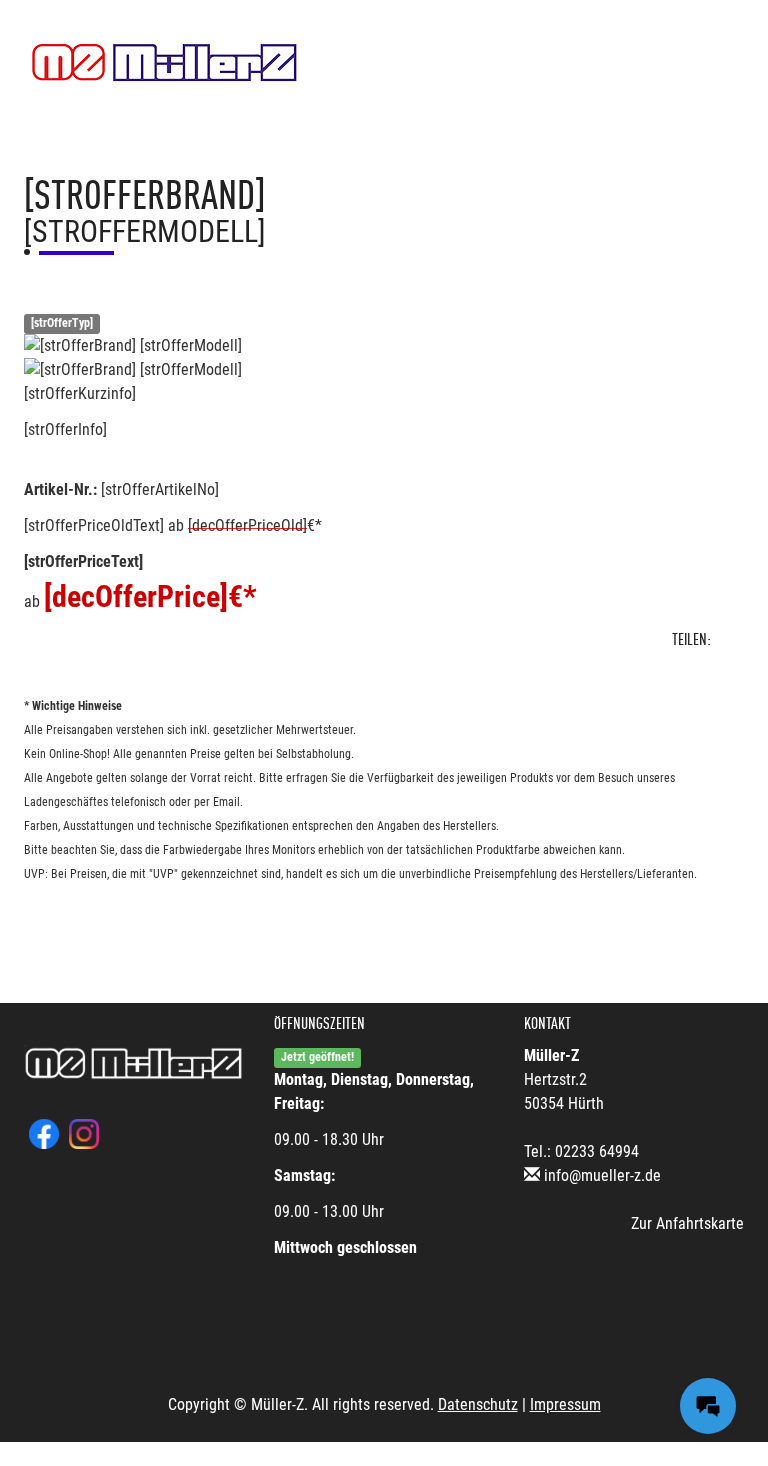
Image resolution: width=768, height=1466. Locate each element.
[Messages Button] (708, 1406)
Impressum (565, 1404)
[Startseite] (165, 62)
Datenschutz (478, 1404)
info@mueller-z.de (602, 1175)
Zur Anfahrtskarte (687, 1223)
